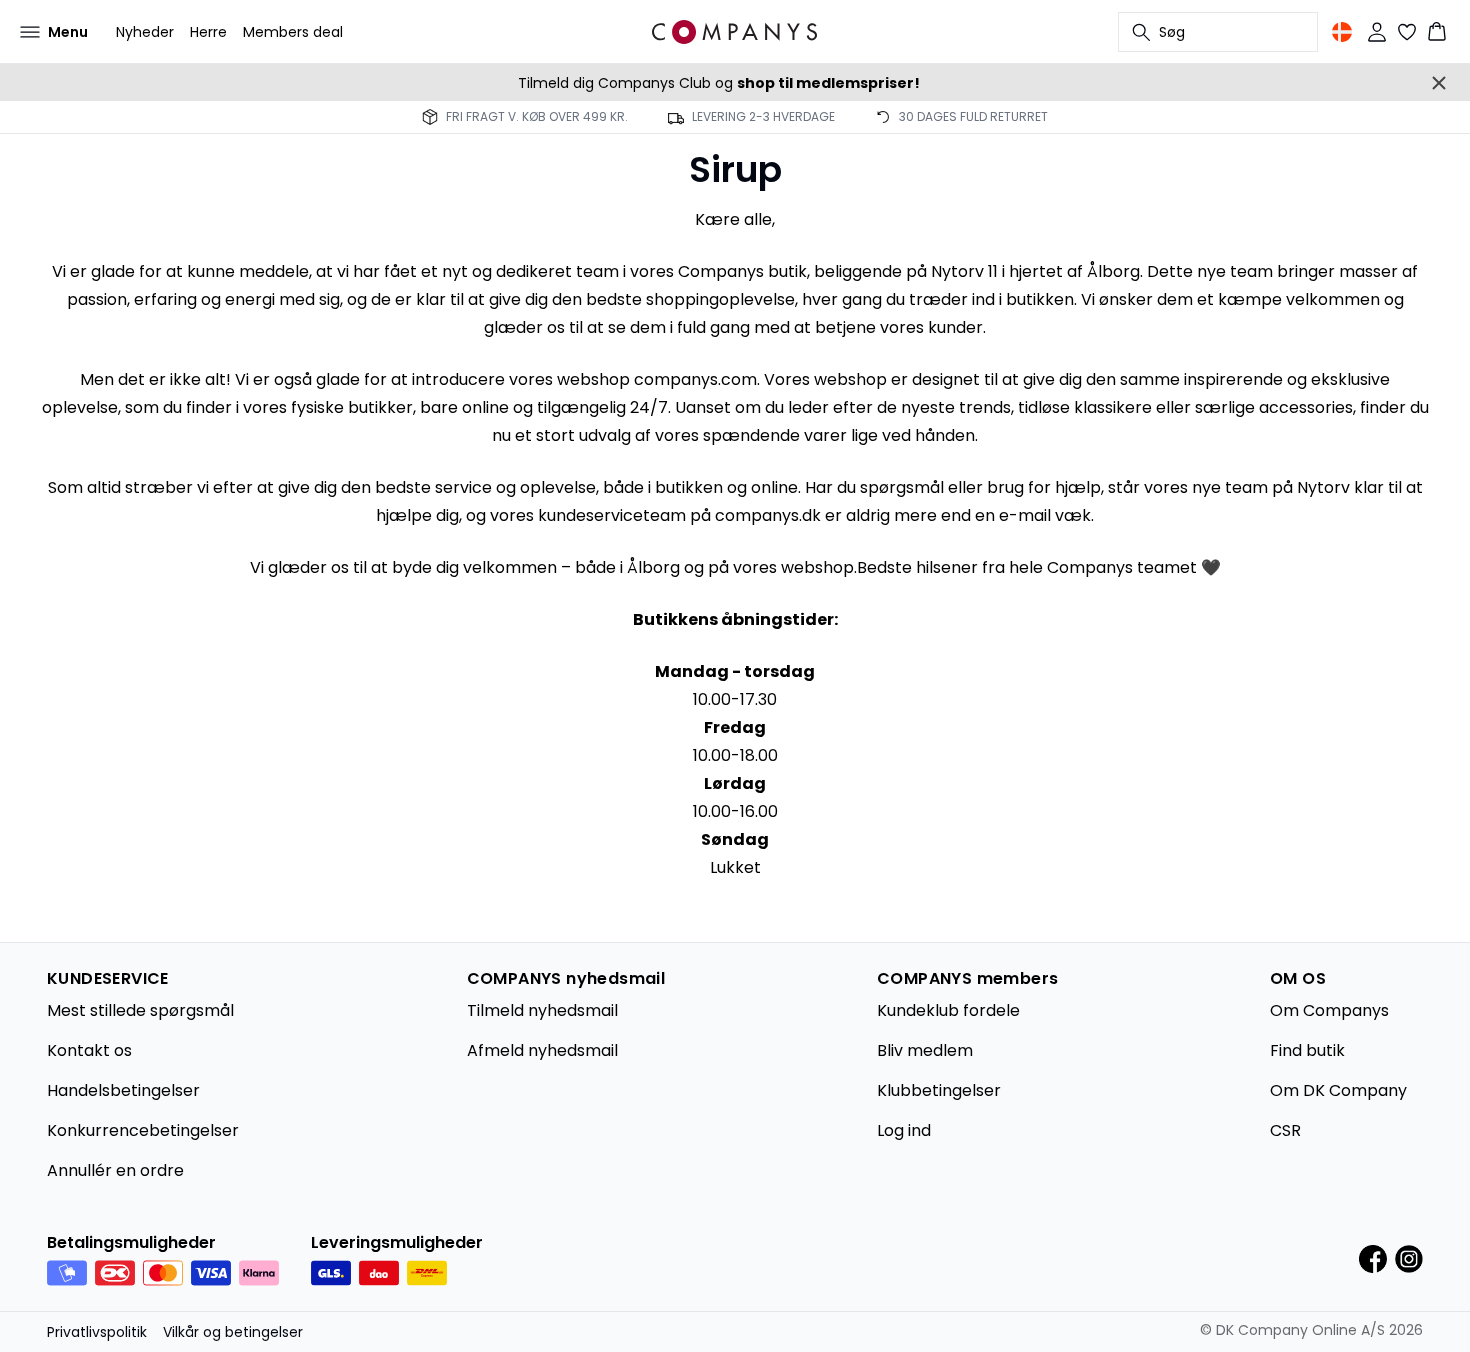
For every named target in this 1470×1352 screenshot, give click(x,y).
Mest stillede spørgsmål (140, 1010)
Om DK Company (1338, 1090)
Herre (208, 32)
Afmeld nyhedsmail (542, 1050)
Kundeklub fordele (948, 1010)
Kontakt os (89, 1050)
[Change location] (1342, 32)
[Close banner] (1439, 83)
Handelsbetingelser (123, 1090)
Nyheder (145, 32)
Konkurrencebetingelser (143, 1130)
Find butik (1307, 1050)
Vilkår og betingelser (233, 1332)
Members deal (293, 32)
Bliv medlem (925, 1050)
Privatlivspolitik (97, 1332)
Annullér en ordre (115, 1170)
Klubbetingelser (939, 1090)
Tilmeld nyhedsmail (542, 1010)
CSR (1285, 1130)
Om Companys (1329, 1010)
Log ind (904, 1130)
